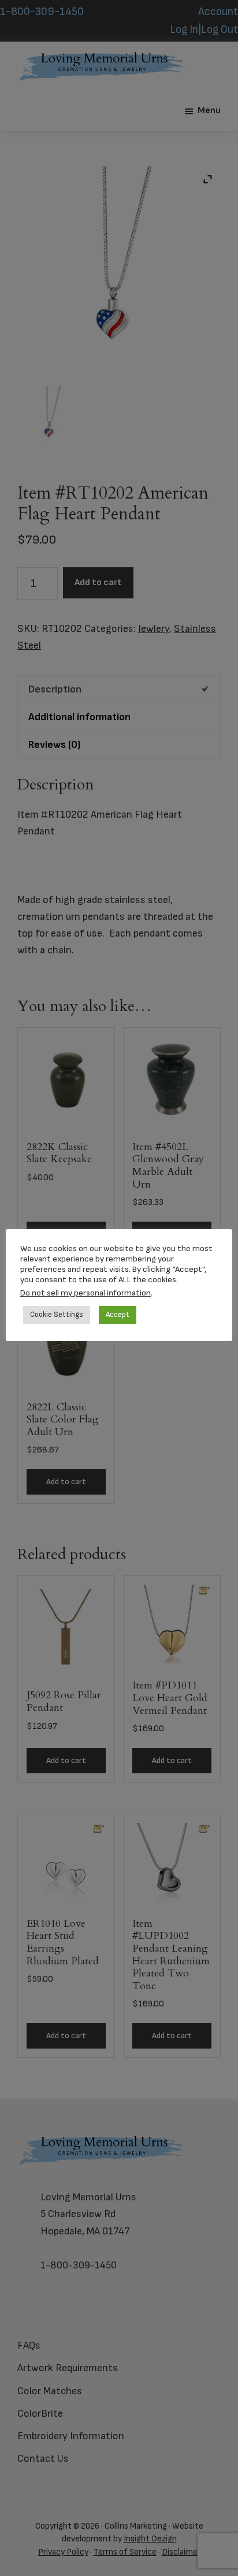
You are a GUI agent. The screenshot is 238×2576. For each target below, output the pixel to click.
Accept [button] (118, 1315)
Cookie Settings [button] (57, 1315)
